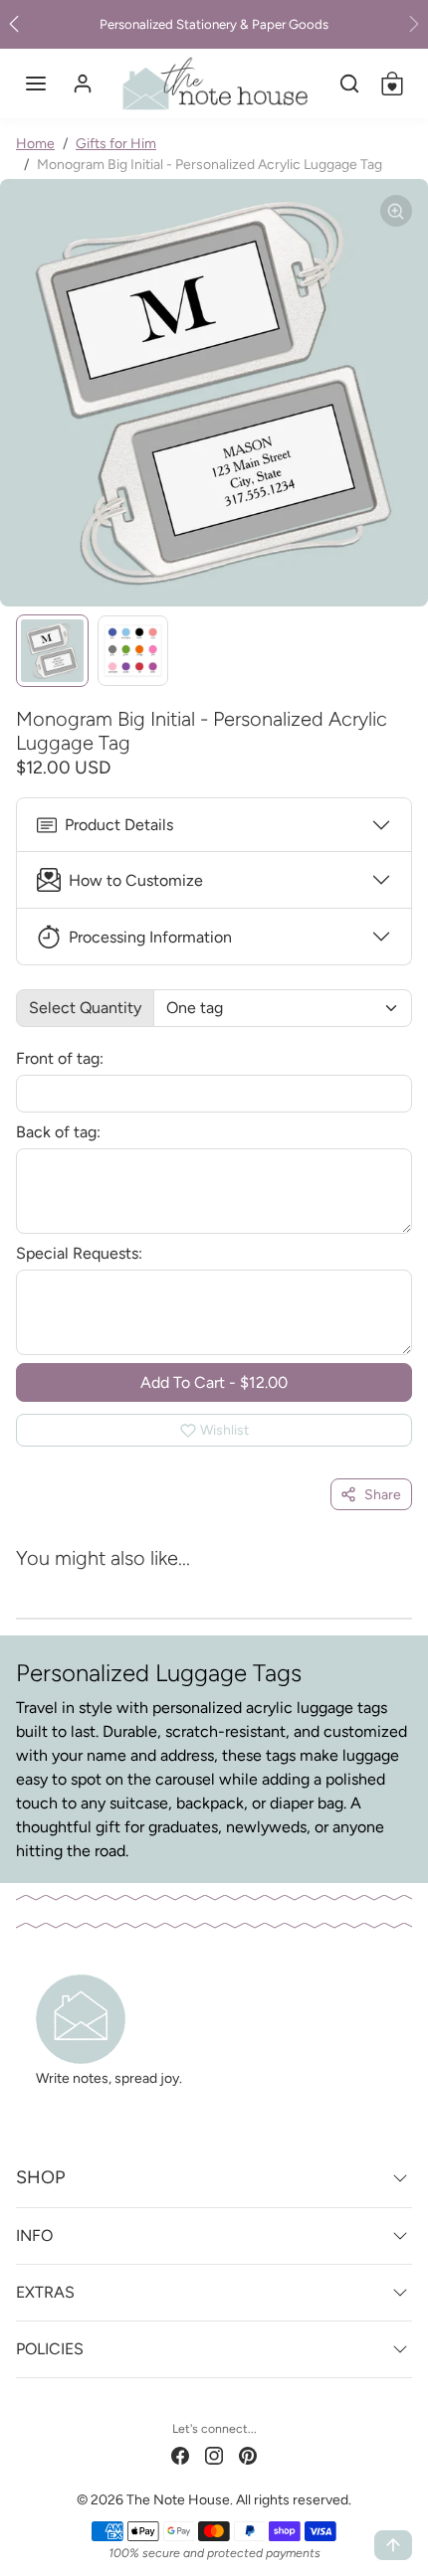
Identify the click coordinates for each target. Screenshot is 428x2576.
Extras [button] (45, 2292)
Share (383, 1495)
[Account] (83, 84)
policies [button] (50, 2349)
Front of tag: (60, 1058)
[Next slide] (384, 1586)
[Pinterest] (248, 2455)
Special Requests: (79, 1253)
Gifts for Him (116, 144)
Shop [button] (40, 2177)
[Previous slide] (44, 1586)
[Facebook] (180, 2455)
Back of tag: (58, 1132)
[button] (36, 84)
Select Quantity (85, 1008)
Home (35, 144)
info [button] (34, 2235)
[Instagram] (214, 2455)
